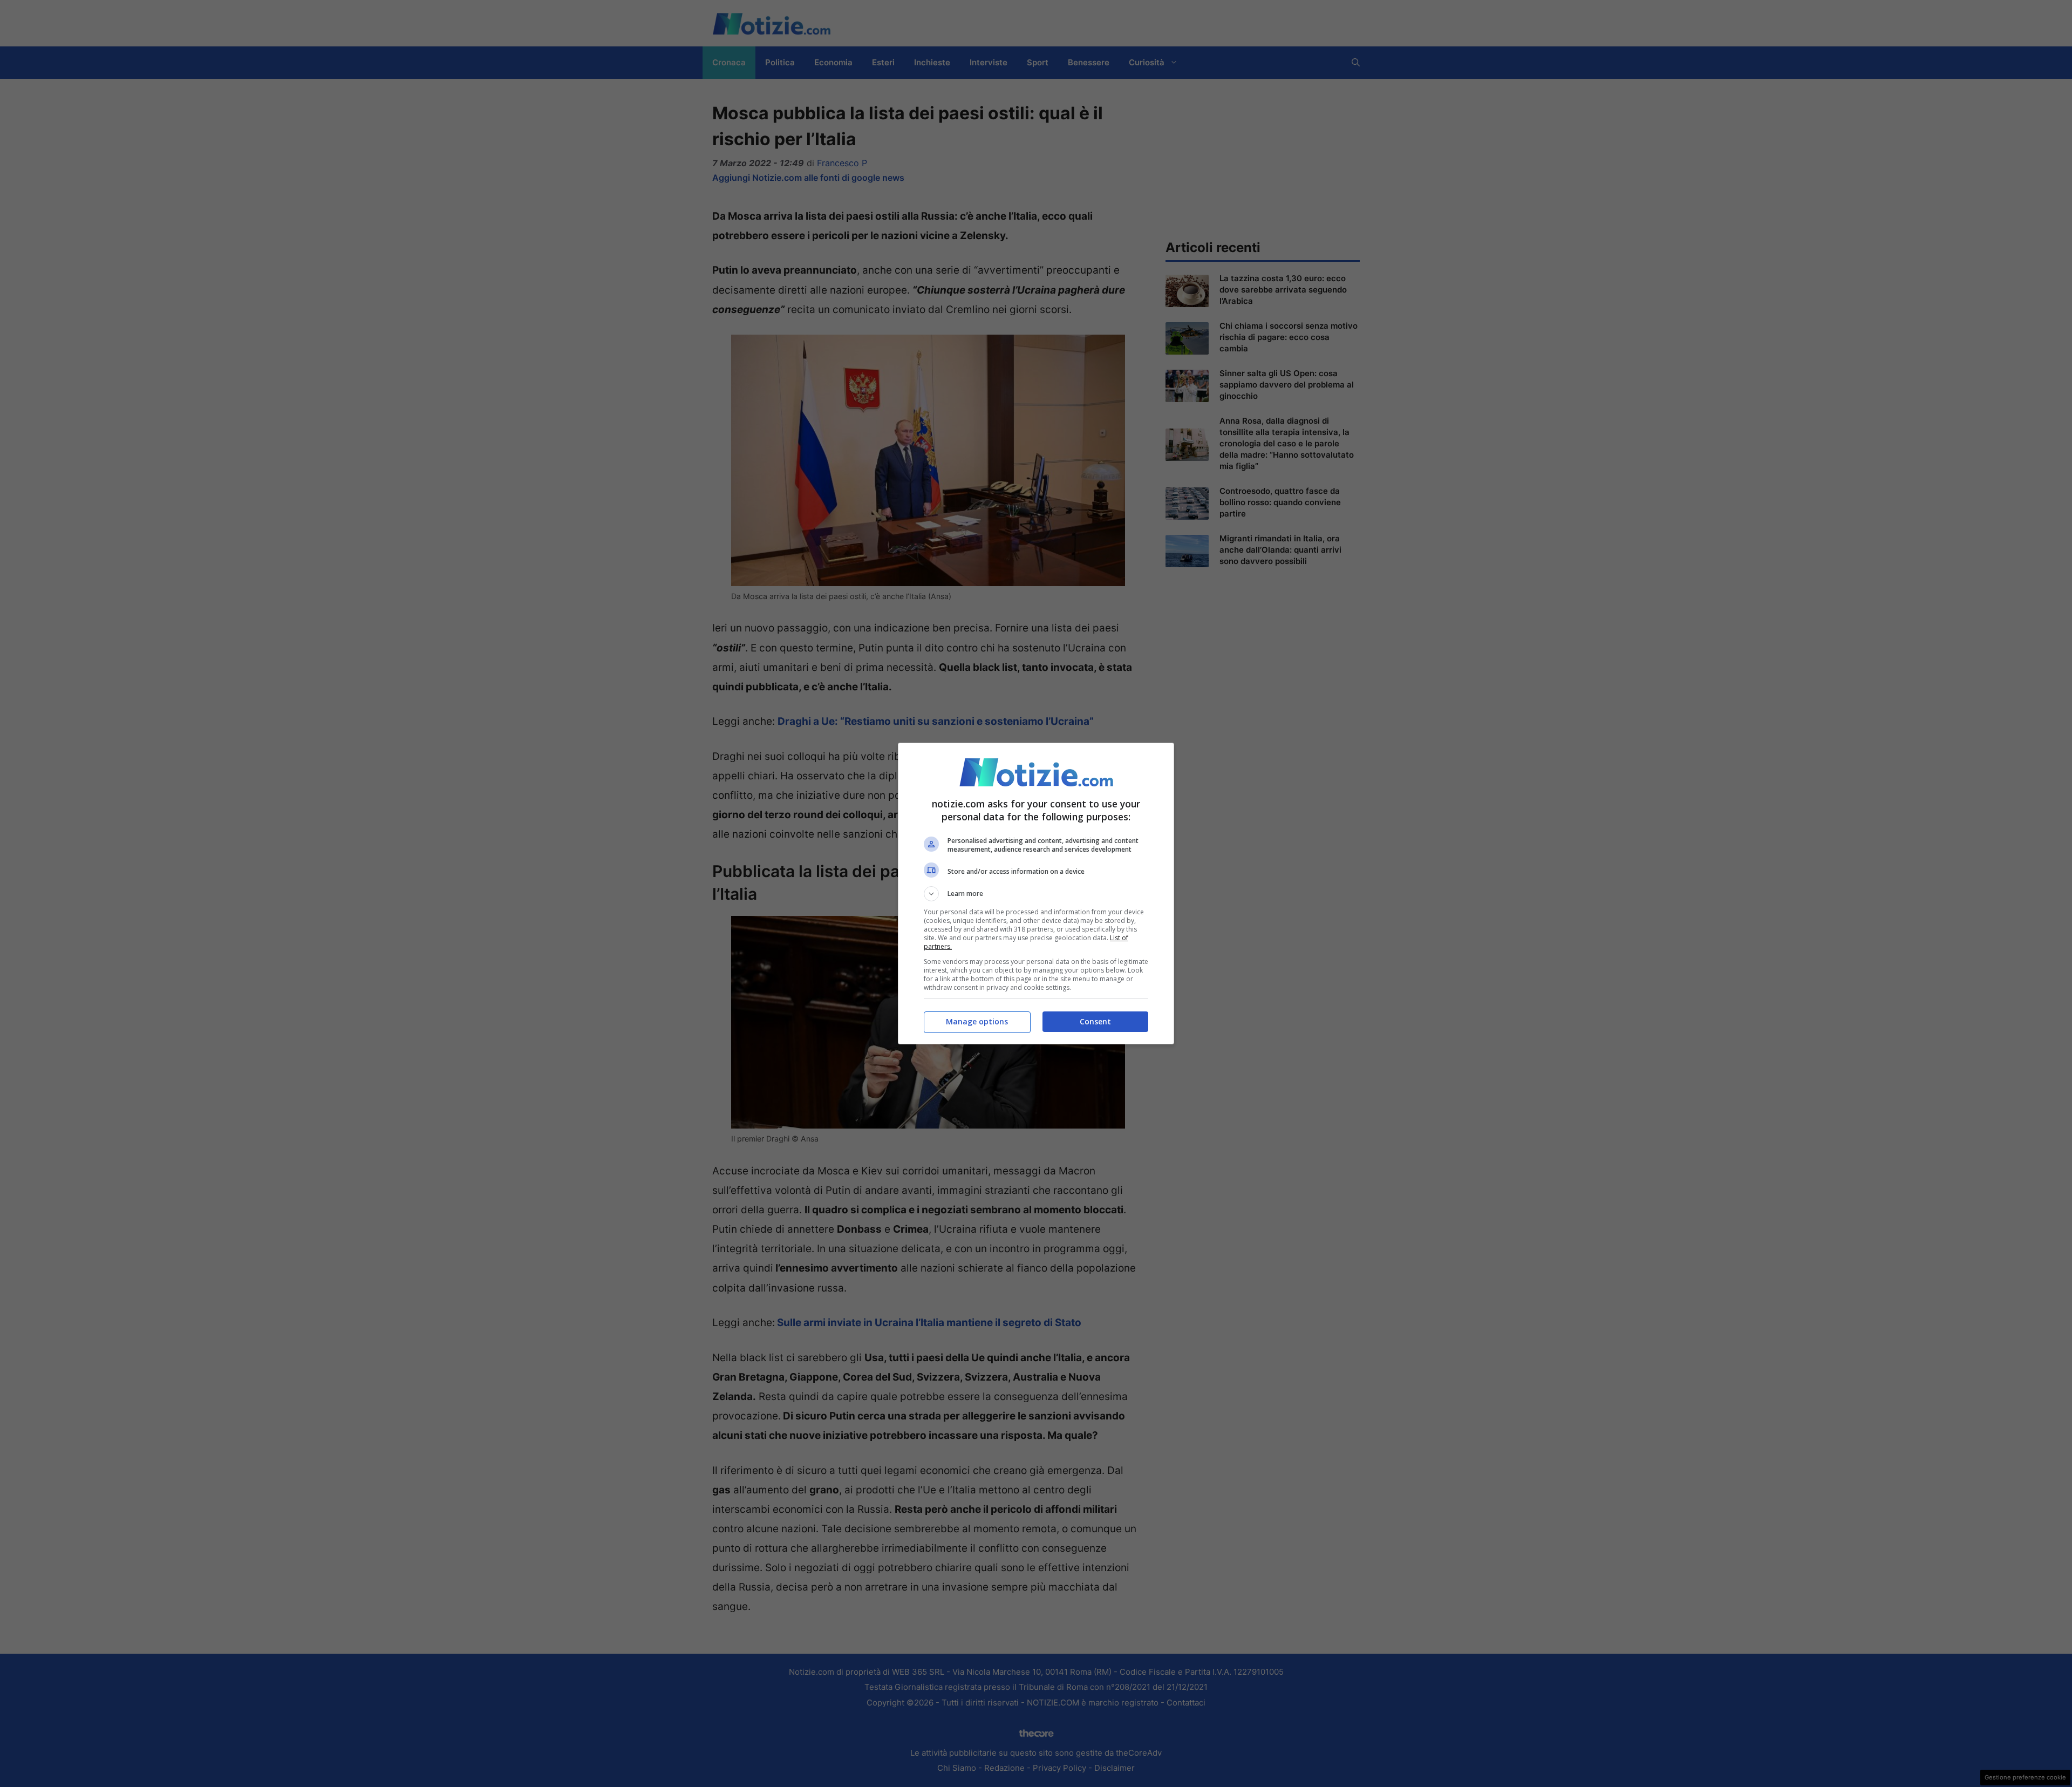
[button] (1036, 894)
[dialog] (1036, 894)
